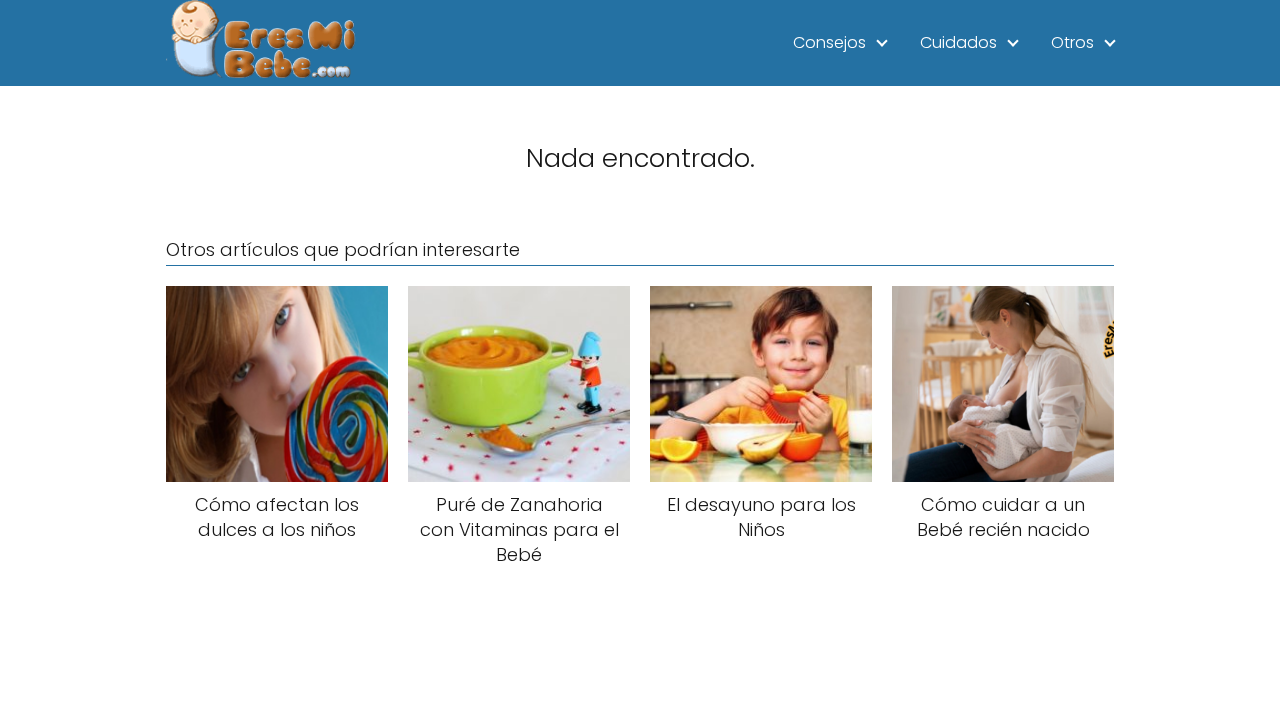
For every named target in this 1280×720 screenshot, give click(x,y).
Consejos (829, 42)
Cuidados (958, 42)
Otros (1072, 42)
